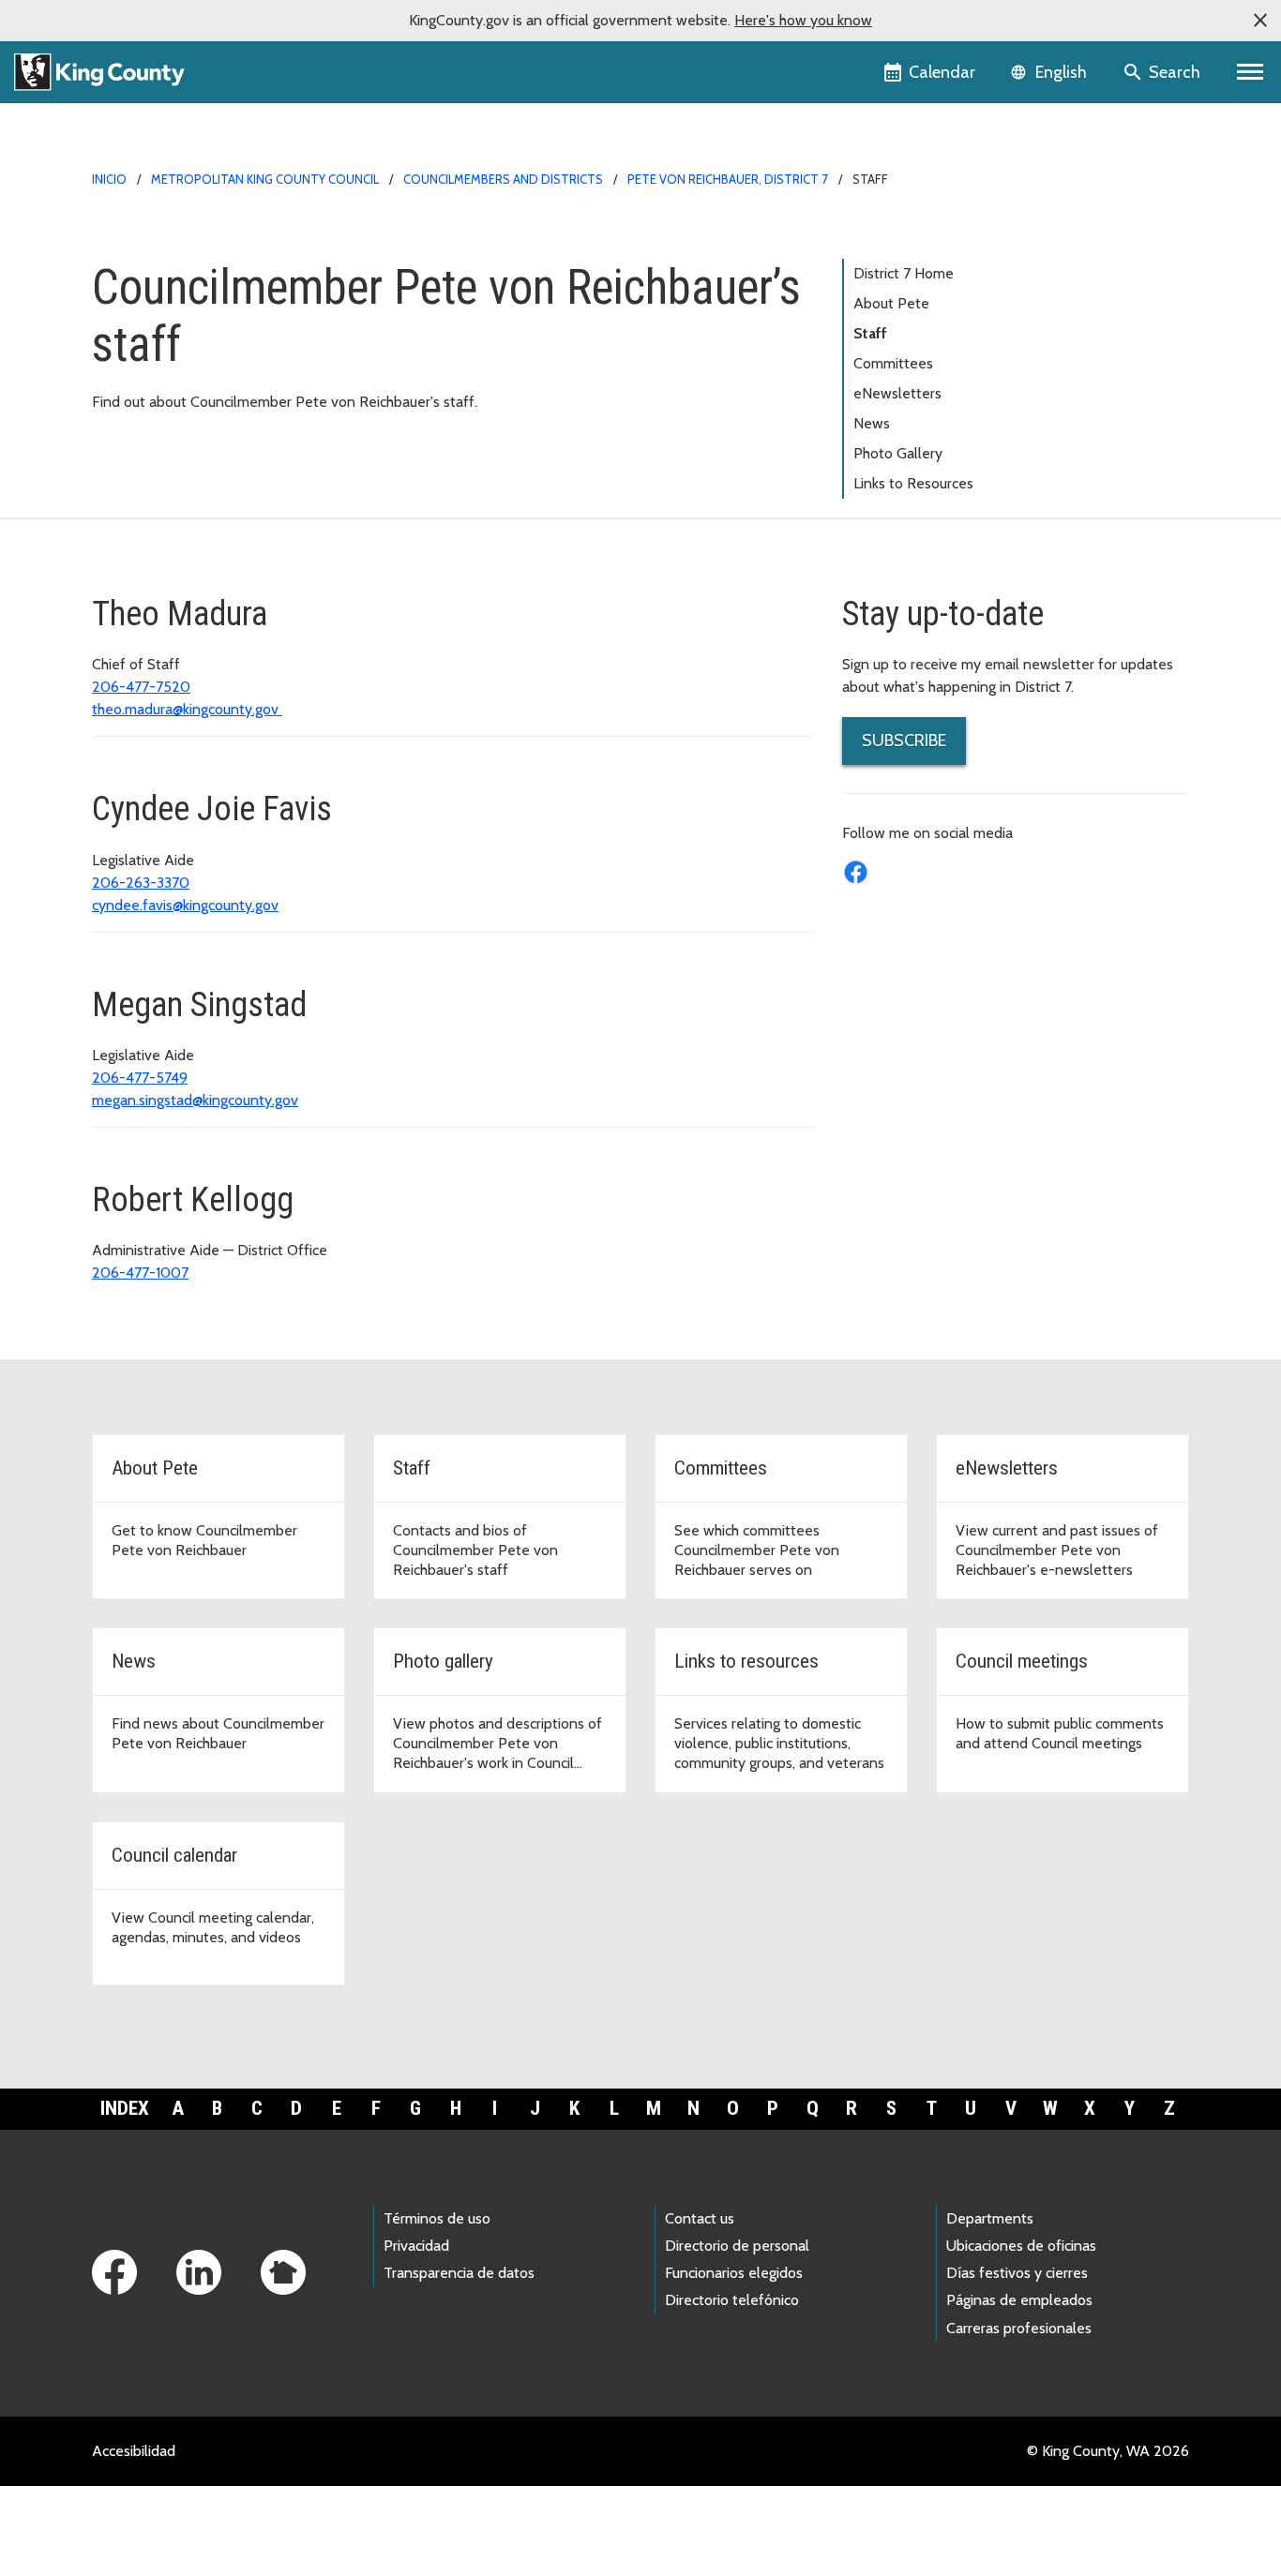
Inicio (109, 179)
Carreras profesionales (1019, 2328)
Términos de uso (437, 2218)
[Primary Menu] (1251, 72)
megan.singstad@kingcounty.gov (195, 1100)
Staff (870, 333)
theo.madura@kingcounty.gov (187, 709)
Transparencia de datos (459, 2273)
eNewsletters (897, 393)
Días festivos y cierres (1017, 2273)
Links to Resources (913, 483)
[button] (1260, 21)
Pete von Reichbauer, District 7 (728, 179)
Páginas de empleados (1019, 2300)
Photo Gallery (898, 453)
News (872, 423)
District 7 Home (904, 273)
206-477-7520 (141, 687)
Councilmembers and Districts (503, 179)
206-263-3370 (141, 883)
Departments (990, 2218)
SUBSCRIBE (904, 741)
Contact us (700, 2218)
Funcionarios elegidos (734, 2273)
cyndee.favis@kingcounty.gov (185, 905)
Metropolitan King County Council (265, 179)
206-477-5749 (140, 1078)
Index (125, 2108)
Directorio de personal (737, 2246)
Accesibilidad (134, 2451)
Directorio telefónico (732, 2300)
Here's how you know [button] (803, 20)
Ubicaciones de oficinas (1021, 2246)
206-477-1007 (140, 1273)
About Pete (891, 303)
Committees (893, 363)
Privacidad (416, 2246)
